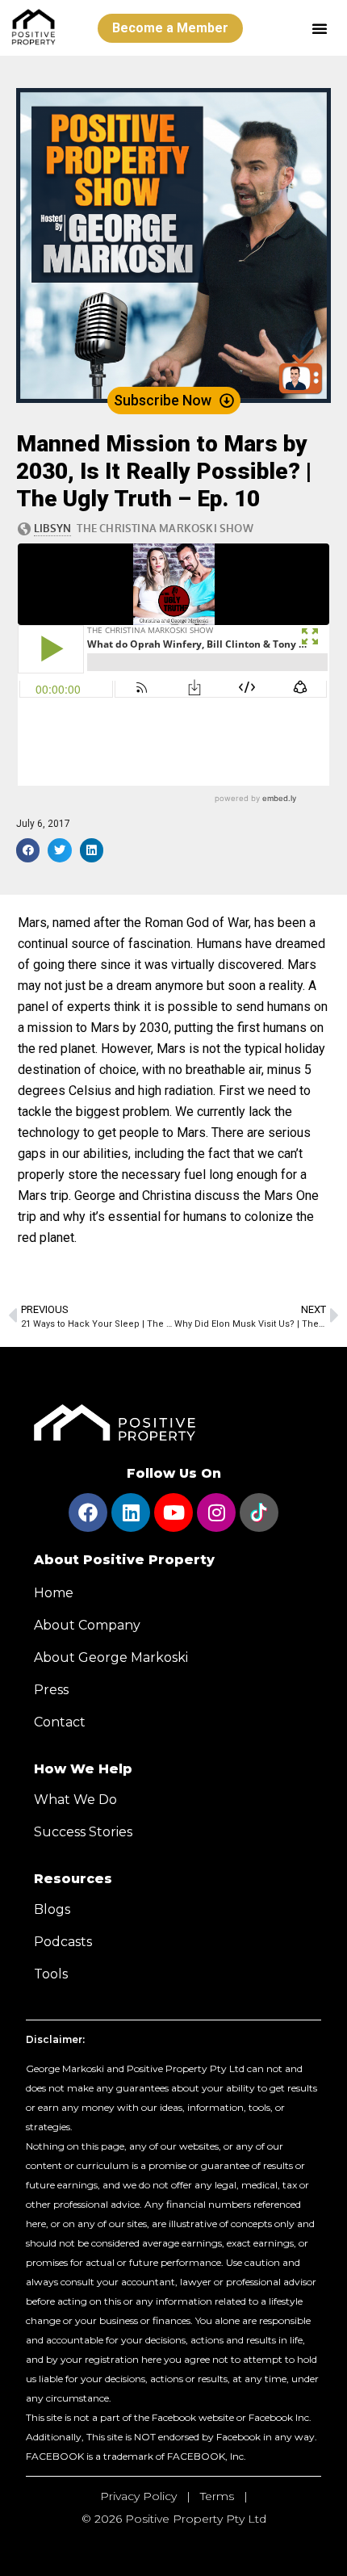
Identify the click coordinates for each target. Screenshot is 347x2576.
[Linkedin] (131, 1512)
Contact (60, 1722)
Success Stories (83, 1832)
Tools (51, 1974)
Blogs (52, 1909)
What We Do (75, 1800)
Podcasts (63, 1942)
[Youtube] (173, 1512)
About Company (87, 1625)
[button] (320, 28)
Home (54, 1593)
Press (51, 1690)
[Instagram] (216, 1512)
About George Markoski (111, 1657)
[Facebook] (88, 1512)
